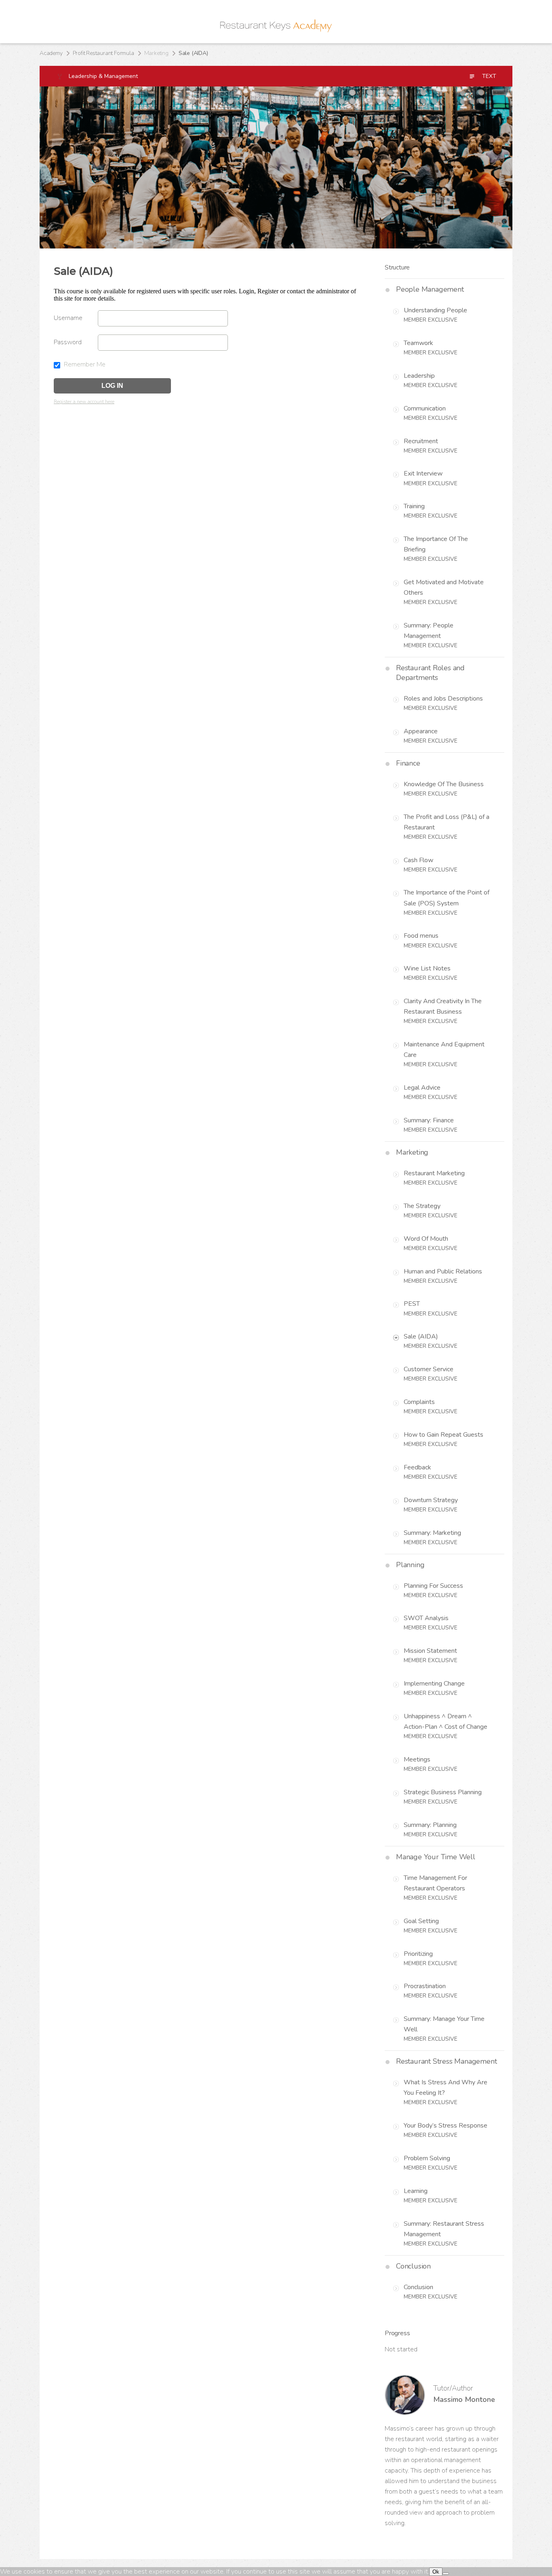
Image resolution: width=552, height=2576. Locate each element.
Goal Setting (421, 1921)
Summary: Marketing (432, 1533)
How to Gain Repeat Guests (443, 1435)
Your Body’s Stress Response (446, 2126)
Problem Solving (427, 2158)
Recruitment (421, 441)
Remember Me (84, 364)
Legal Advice (422, 1088)
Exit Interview (423, 474)
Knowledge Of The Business (444, 784)
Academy (51, 53)
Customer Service (429, 1369)
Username (68, 318)
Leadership (419, 376)
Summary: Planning (430, 1825)
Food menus (421, 936)
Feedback (417, 1467)
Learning (416, 2191)
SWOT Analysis (426, 1618)
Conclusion (418, 2287)
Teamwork (418, 343)
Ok (436, 2572)
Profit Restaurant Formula (103, 53)
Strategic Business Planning (443, 1792)
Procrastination (425, 1986)
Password (68, 342)
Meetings (417, 1759)
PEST (412, 1304)
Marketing (156, 53)
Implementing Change (434, 1684)
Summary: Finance (429, 1120)
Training (414, 506)
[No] (446, 2574)
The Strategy (422, 1206)
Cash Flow (418, 860)
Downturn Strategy (431, 1500)
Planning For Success (433, 1586)
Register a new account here (84, 402)
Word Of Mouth (426, 1239)
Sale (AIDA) (421, 1336)
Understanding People (435, 310)
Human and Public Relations (443, 1271)
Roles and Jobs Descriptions (443, 699)
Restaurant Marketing (434, 1173)
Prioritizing (418, 1954)
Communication (425, 408)
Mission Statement (430, 1651)
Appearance (421, 731)
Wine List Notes (427, 968)
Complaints (419, 1402)
